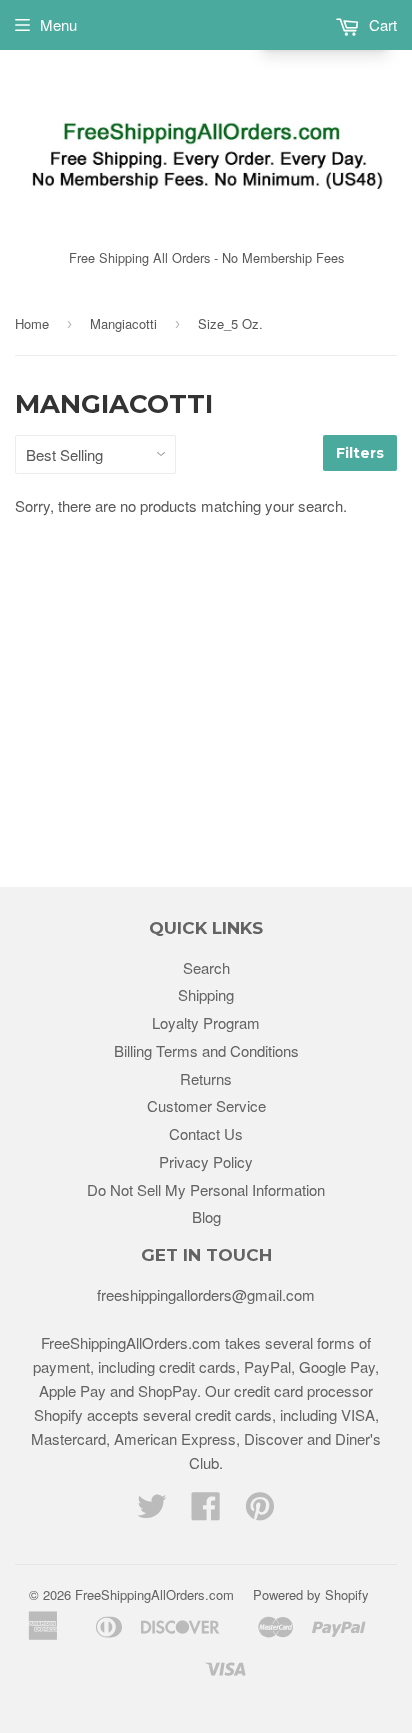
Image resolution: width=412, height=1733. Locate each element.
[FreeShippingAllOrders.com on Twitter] (152, 1511)
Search (206, 967)
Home (32, 323)
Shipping (206, 994)
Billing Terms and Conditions (206, 1050)
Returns (206, 1078)
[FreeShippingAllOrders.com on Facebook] (206, 1511)
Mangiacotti (123, 323)
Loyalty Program (206, 1022)
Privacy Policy (206, 1161)
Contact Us (206, 1133)
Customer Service (206, 1105)
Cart (381, 24)
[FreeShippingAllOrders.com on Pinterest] (260, 1511)
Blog (206, 1216)
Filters (360, 453)
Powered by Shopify (311, 1594)
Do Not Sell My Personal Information (206, 1189)
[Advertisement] (206, 680)
